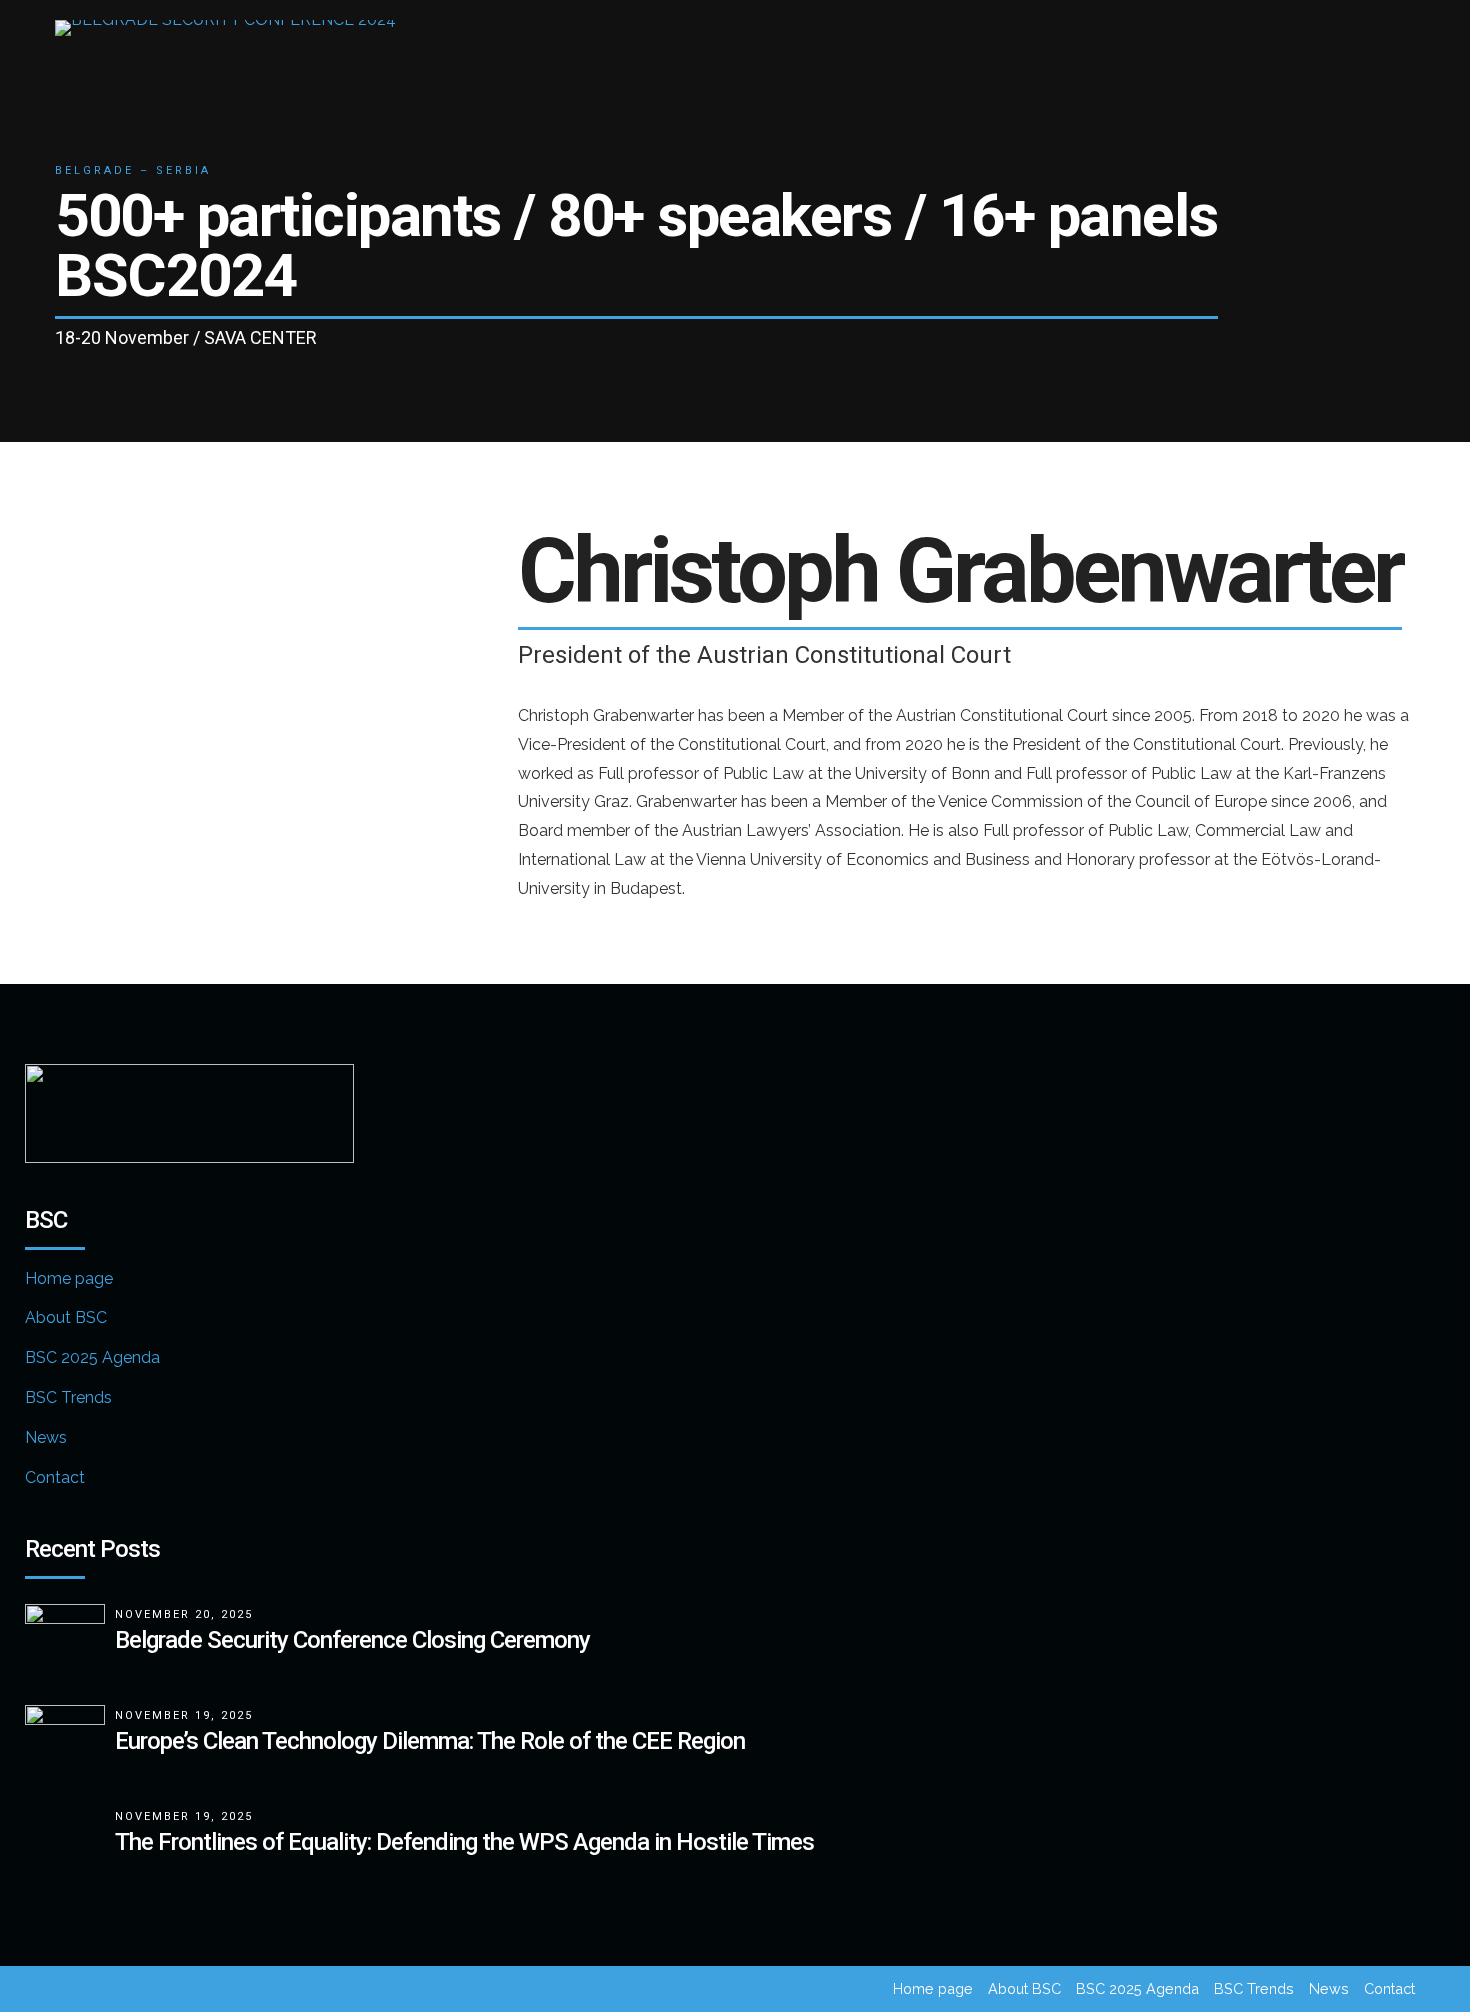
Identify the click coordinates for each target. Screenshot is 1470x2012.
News (46, 1437)
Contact (55, 1477)
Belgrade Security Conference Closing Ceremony (352, 1640)
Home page (69, 1278)
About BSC (66, 1317)
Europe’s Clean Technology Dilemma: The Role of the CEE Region (430, 1741)
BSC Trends (68, 1397)
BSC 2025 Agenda (92, 1357)
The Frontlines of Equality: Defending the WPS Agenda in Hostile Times (464, 1842)
